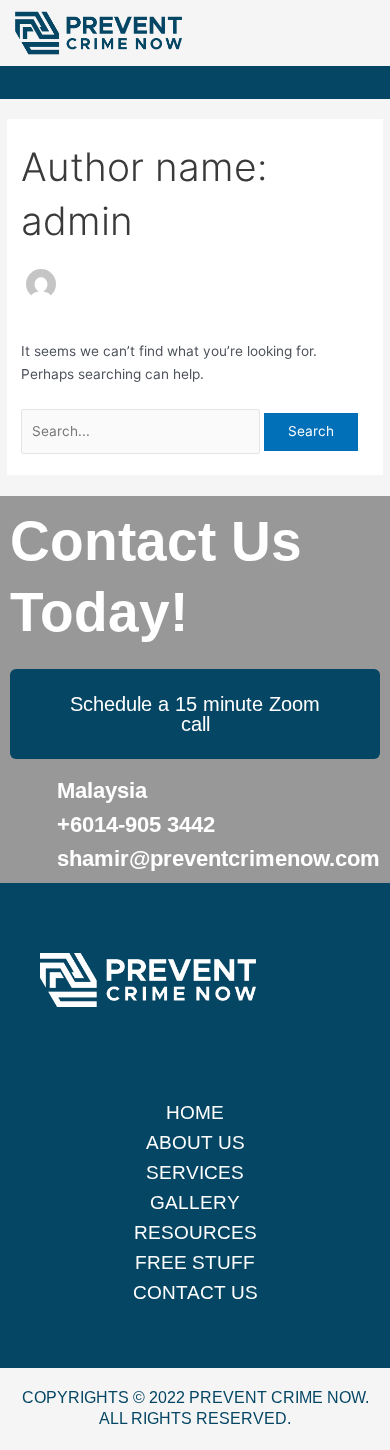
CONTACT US (195, 1292)
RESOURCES (195, 1232)
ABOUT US (195, 1142)
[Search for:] (142, 431)
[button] (376, 82)
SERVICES (195, 1172)
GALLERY (195, 1202)
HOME (195, 1112)
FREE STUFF (195, 1262)
